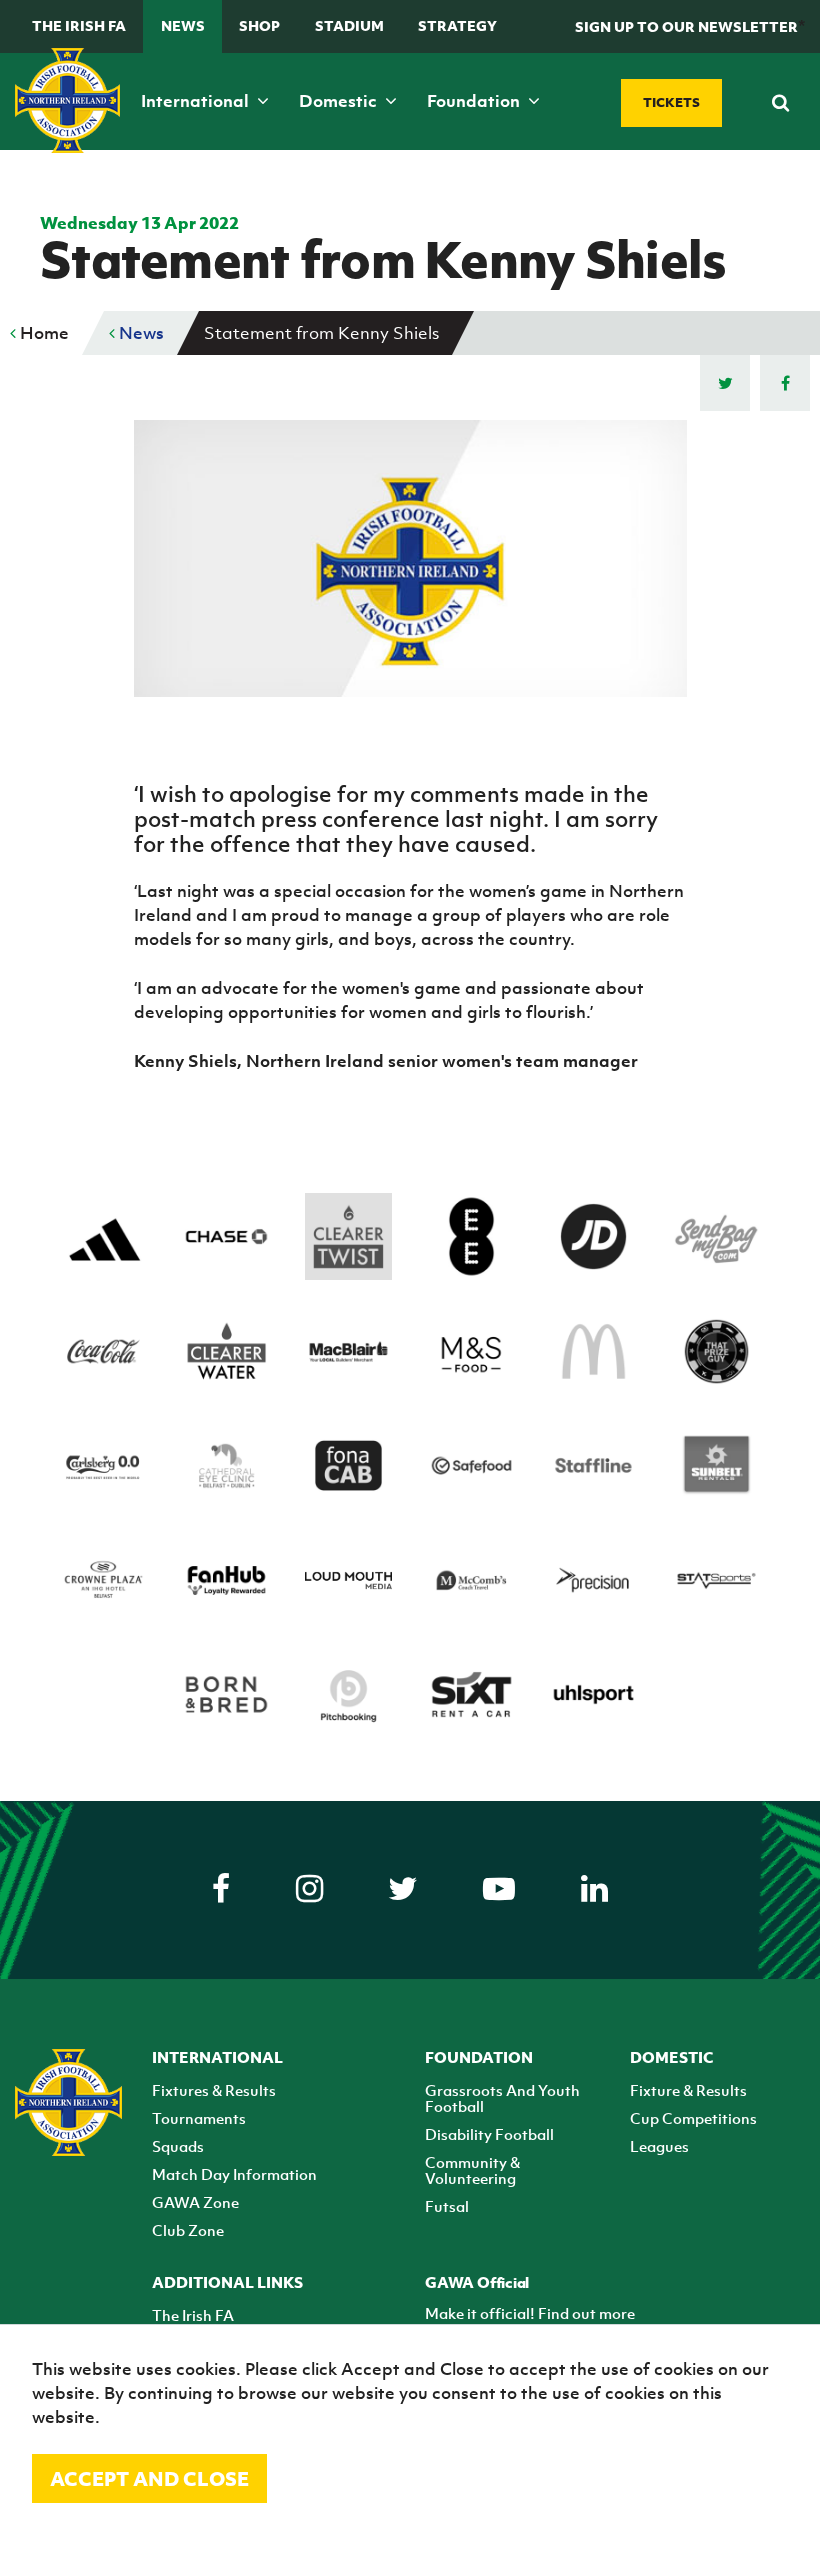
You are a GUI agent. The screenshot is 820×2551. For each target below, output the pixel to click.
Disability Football (489, 2134)
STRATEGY (457, 25)
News (183, 25)
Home (42, 333)
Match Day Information (234, 2174)
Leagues (659, 2146)
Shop (259, 25)
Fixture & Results (688, 2090)
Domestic (340, 101)
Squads (178, 2146)
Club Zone (188, 2230)
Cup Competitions (693, 2118)
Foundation (475, 101)
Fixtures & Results (214, 2090)
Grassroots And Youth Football (502, 2098)
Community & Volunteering (472, 2170)
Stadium (349, 25)
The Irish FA (79, 25)
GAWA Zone (195, 2202)
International (197, 101)
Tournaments (199, 2118)
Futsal (447, 2206)
